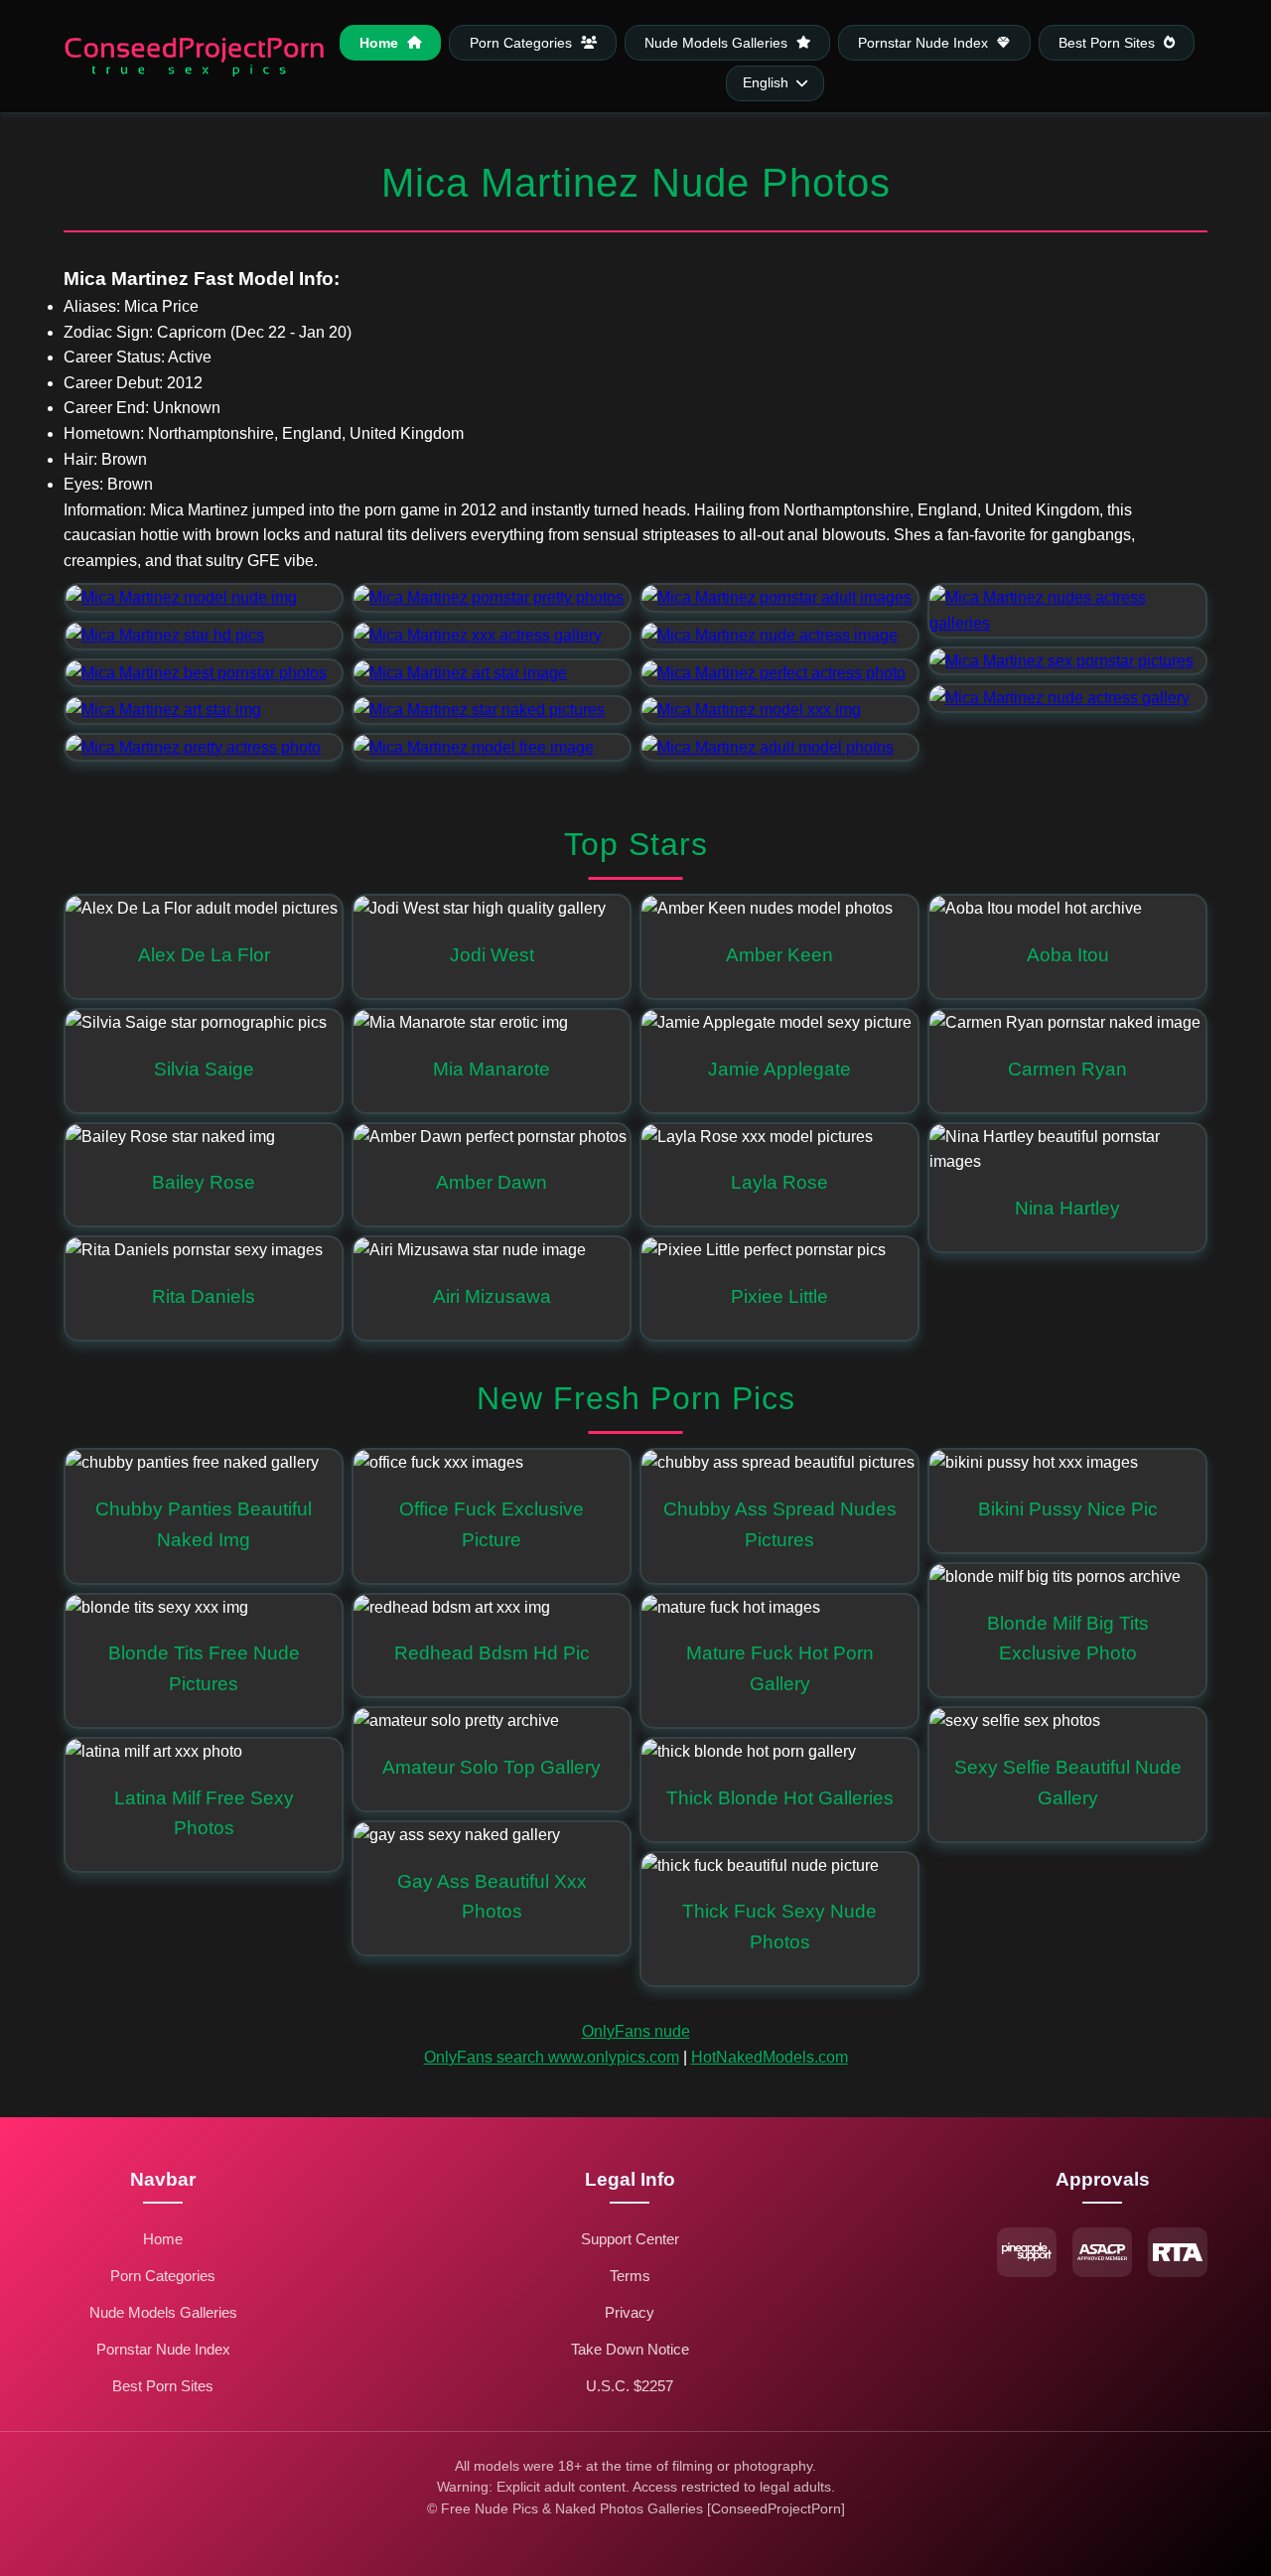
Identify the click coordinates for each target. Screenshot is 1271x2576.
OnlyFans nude (636, 2031)
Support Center (630, 2239)
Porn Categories (523, 42)
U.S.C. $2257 (630, 2386)
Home (381, 42)
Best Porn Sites (1109, 42)
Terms (630, 2276)
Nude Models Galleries (718, 42)
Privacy (630, 2312)
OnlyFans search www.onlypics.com (552, 2057)
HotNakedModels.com (770, 2057)
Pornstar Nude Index (925, 42)
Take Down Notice (630, 2349)
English (766, 83)
